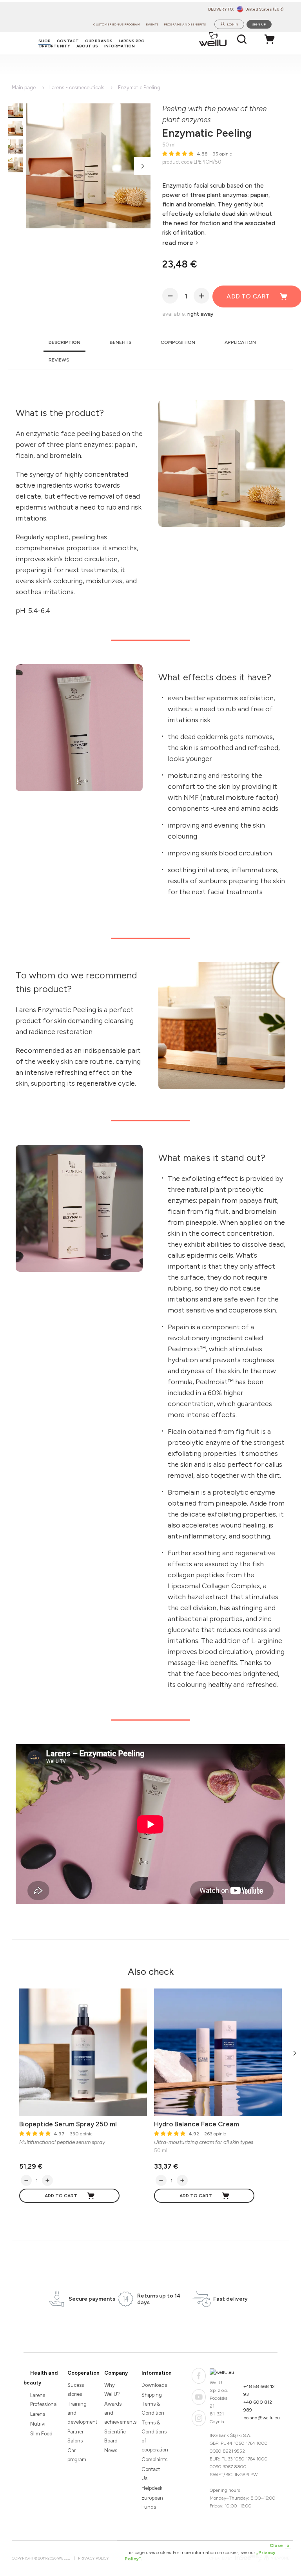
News (111, 2450)
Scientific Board (115, 2436)
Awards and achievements (116, 2413)
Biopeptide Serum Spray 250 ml (68, 2124)
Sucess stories (76, 2390)
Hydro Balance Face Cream (197, 2124)
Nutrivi (38, 2424)
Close (279, 2545)
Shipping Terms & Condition (153, 2404)
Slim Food (41, 2434)
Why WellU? (112, 2390)
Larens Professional (42, 2400)
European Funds (152, 2502)
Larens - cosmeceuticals (77, 88)
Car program (77, 2455)
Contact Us (151, 2474)
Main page (24, 88)
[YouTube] (199, 2397)
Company (116, 2373)
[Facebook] (199, 2376)
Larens (38, 2414)
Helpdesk (152, 2488)
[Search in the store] (242, 39)
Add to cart (61, 2196)
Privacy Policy (93, 2558)
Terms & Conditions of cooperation (153, 2436)
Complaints (153, 2459)
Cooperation (83, 2373)
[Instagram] (199, 2418)
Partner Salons (75, 2436)
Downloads (153, 2385)
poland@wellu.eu (262, 2418)
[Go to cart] (272, 39)
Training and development (79, 2413)
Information (157, 2373)
